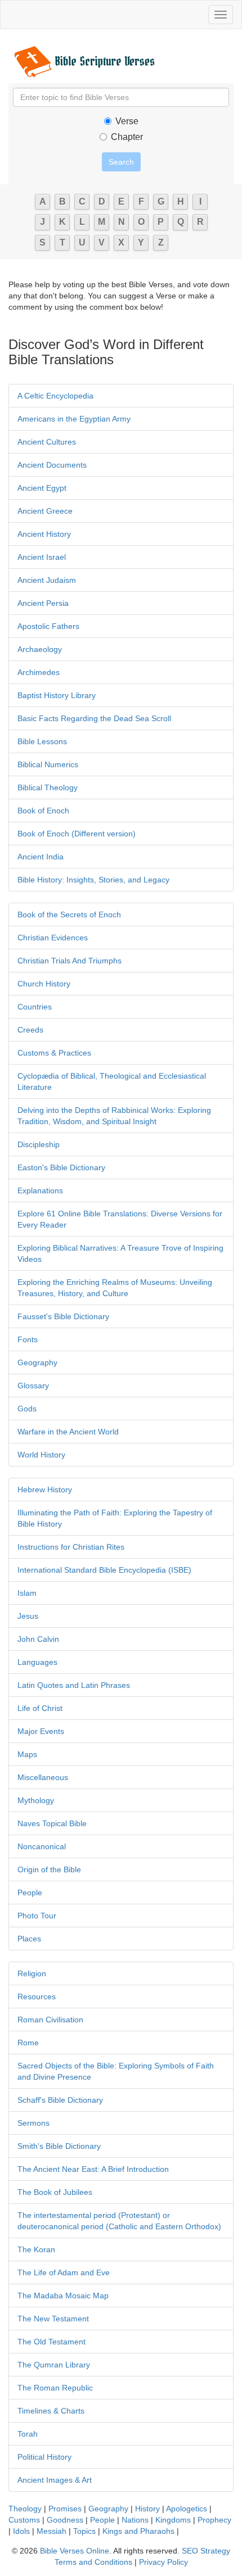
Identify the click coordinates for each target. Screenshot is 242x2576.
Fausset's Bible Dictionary (63, 1316)
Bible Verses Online (75, 2551)
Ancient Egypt (42, 488)
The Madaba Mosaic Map (63, 2296)
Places (29, 1939)
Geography (37, 1362)
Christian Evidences (53, 938)
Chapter (127, 137)
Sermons (33, 2123)
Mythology (36, 1800)
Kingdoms (173, 2520)
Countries (35, 1007)
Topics (84, 2531)
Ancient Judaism (47, 580)
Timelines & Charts (51, 2411)
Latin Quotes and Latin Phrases (74, 1685)
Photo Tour (37, 1916)
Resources (37, 1996)
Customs (24, 2520)
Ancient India (41, 857)
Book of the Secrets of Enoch (69, 914)
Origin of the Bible (49, 1869)
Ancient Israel (42, 557)
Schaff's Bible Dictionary (60, 2100)
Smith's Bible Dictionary (59, 2146)
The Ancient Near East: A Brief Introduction (93, 2169)
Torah (28, 2434)
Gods (27, 1409)
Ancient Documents (52, 465)
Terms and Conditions (93, 2562)
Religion (32, 1973)
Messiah (51, 2531)
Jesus (28, 1616)
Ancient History (44, 534)
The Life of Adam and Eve (64, 2272)
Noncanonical (42, 1846)
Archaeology (40, 649)
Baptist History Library (57, 695)
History (147, 2509)
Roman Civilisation (50, 2020)
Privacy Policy (163, 2562)
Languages (37, 1662)
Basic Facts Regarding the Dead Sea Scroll (94, 718)
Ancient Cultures (47, 442)
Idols (21, 2531)
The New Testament (53, 2319)
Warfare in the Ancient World (68, 1432)
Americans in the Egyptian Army (74, 419)
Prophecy (214, 2520)
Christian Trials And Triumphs (70, 961)
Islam (27, 1593)
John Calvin (38, 1639)
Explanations (40, 1190)
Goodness (65, 2520)
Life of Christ (40, 1708)
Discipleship (39, 1144)
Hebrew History (45, 1490)
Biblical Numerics (48, 764)
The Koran (36, 2249)
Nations (135, 2520)
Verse (127, 121)
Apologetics (187, 2509)
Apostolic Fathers (48, 626)
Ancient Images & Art (55, 2480)
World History (41, 1455)
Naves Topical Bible (52, 1823)
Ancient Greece (45, 511)
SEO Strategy (206, 2551)
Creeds (30, 1030)
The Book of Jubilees (55, 2192)
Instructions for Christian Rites (71, 1547)
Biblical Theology (48, 787)
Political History (44, 2457)
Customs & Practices (54, 1053)
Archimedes (39, 672)
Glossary (33, 1386)
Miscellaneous (43, 1777)
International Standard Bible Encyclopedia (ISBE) (104, 1570)
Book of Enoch (43, 811)
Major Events (41, 1731)
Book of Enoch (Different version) (77, 834)
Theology (25, 2509)
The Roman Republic (55, 2388)
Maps (27, 1754)
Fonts (28, 1339)
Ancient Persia (43, 603)
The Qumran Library (54, 2365)
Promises (65, 2509)
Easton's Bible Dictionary (61, 1167)
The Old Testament (51, 2342)
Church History (44, 984)
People (30, 1893)
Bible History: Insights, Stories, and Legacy (93, 880)
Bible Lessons (42, 741)
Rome (28, 2043)
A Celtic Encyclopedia (55, 396)
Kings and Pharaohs (140, 2531)
